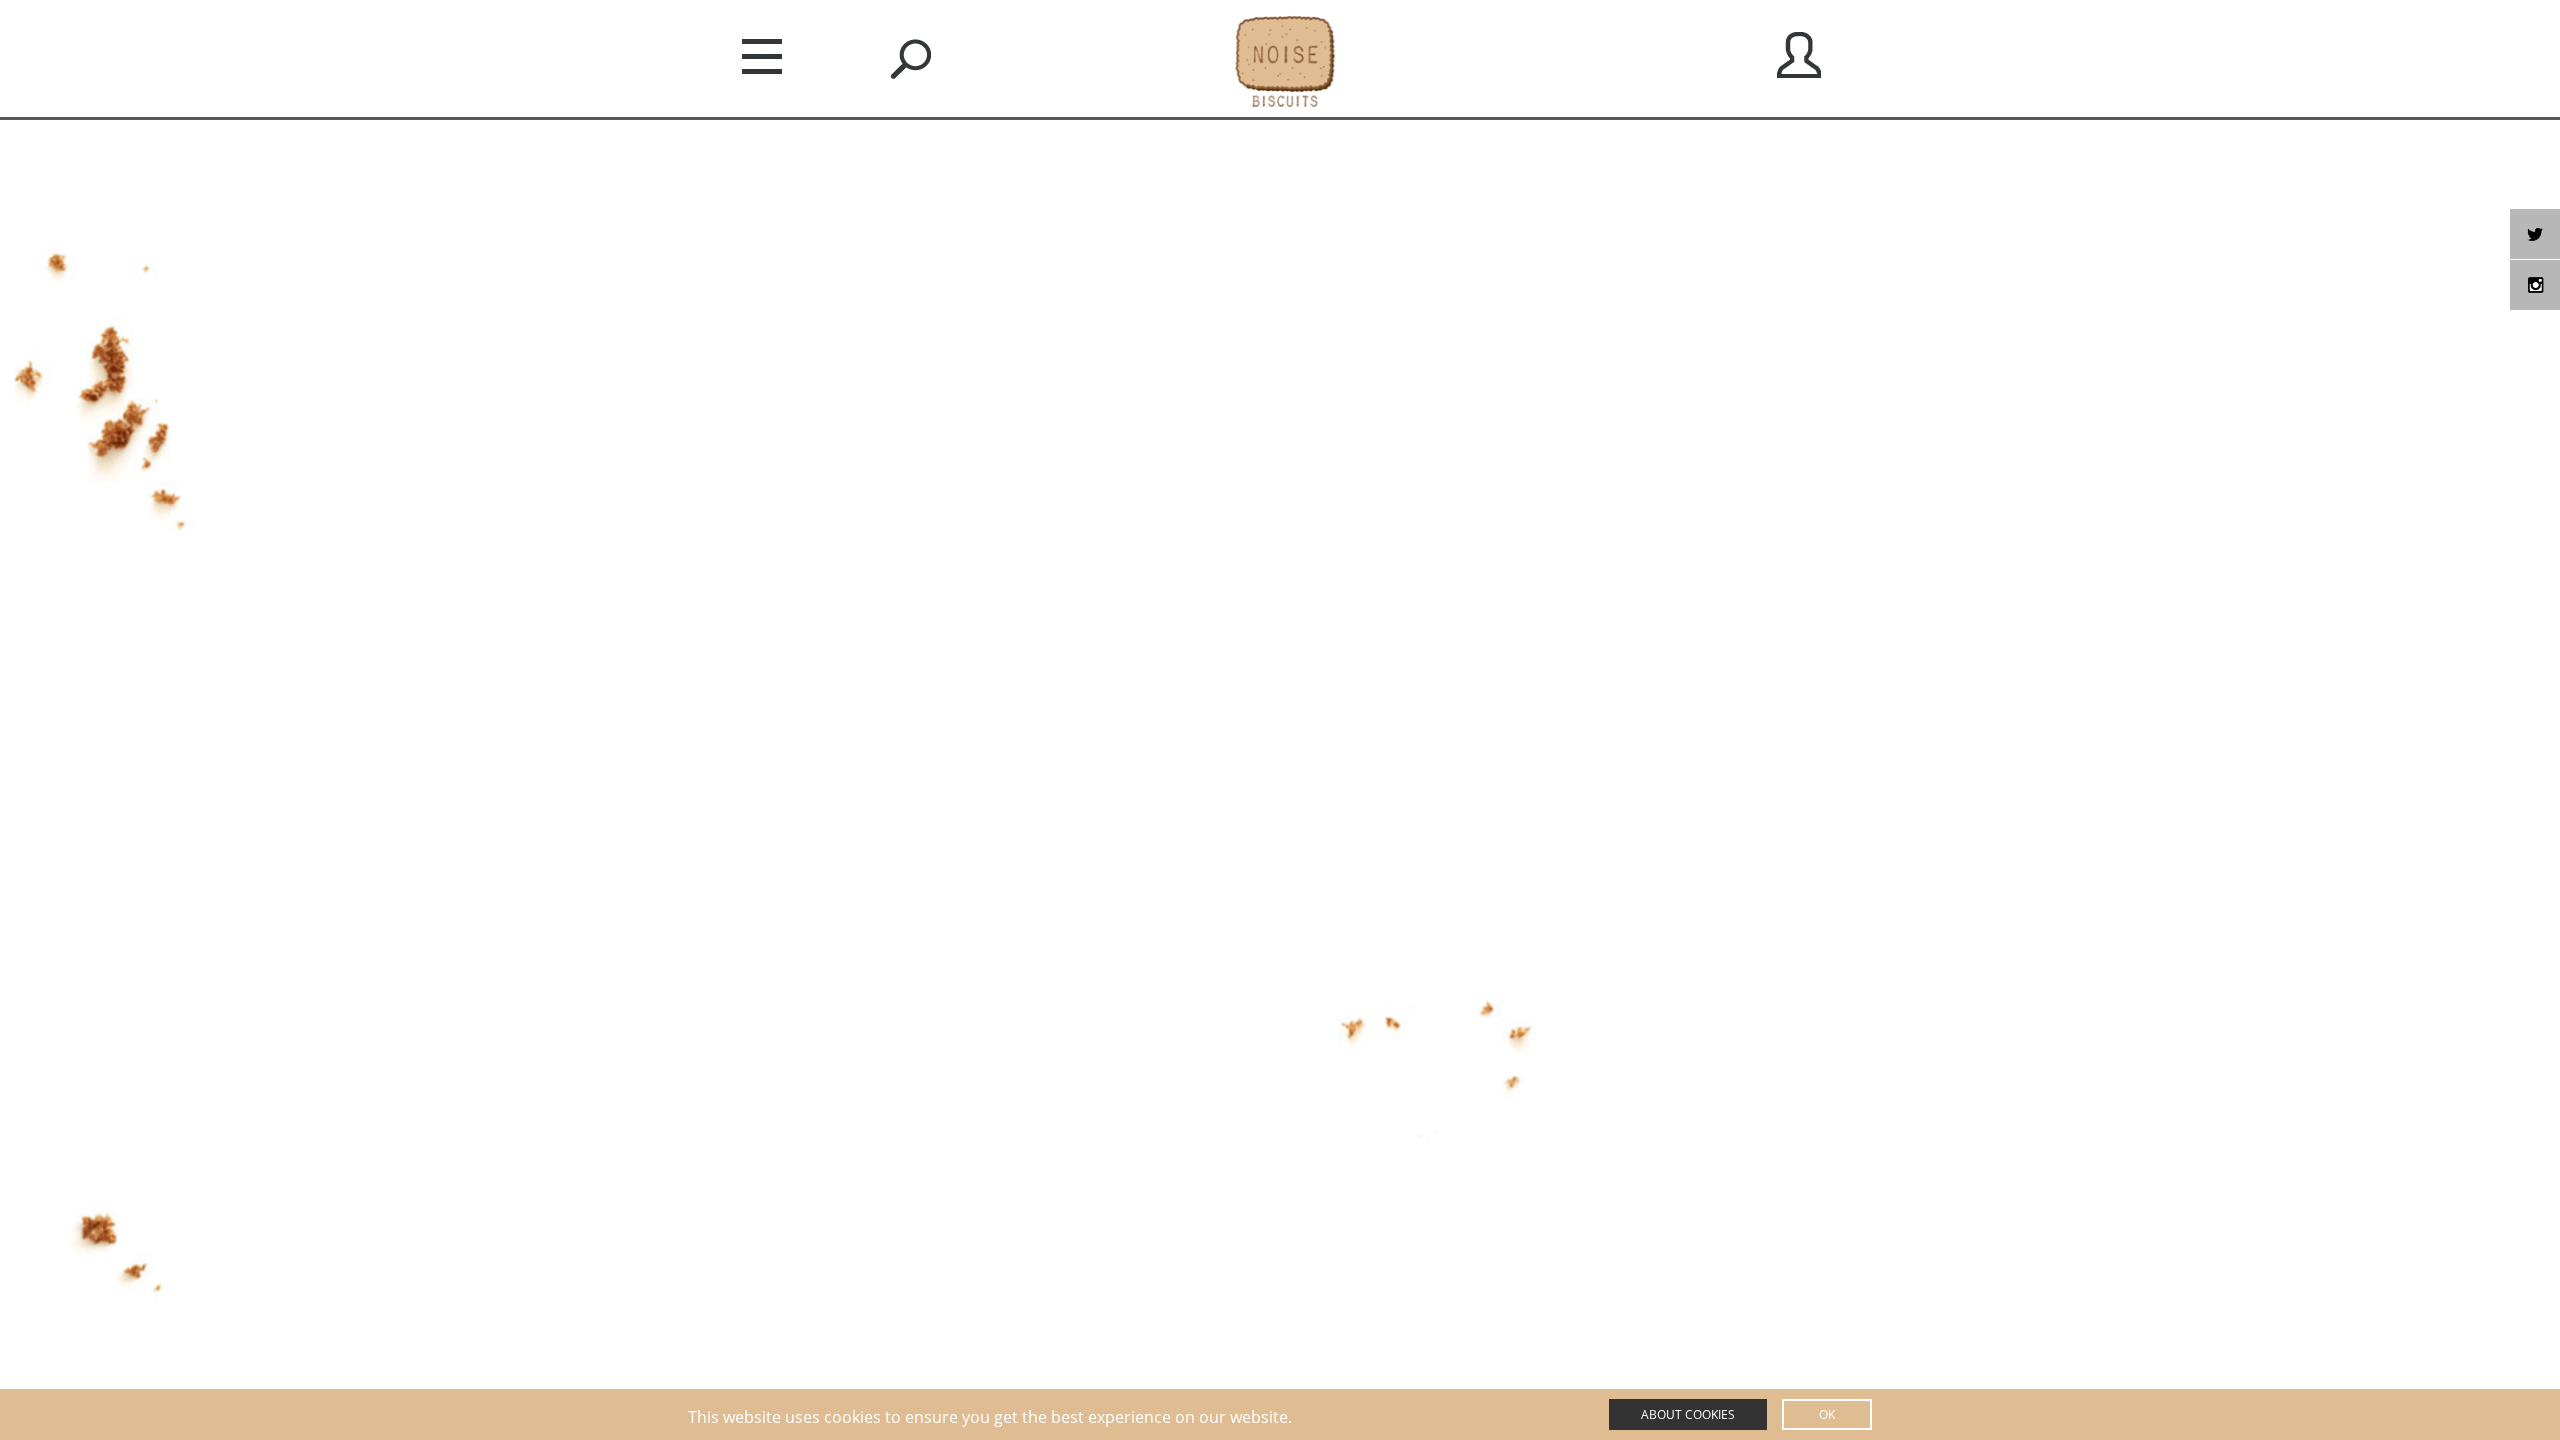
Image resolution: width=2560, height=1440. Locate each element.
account (1799, 55)
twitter (2535, 234)
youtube (2535, 285)
